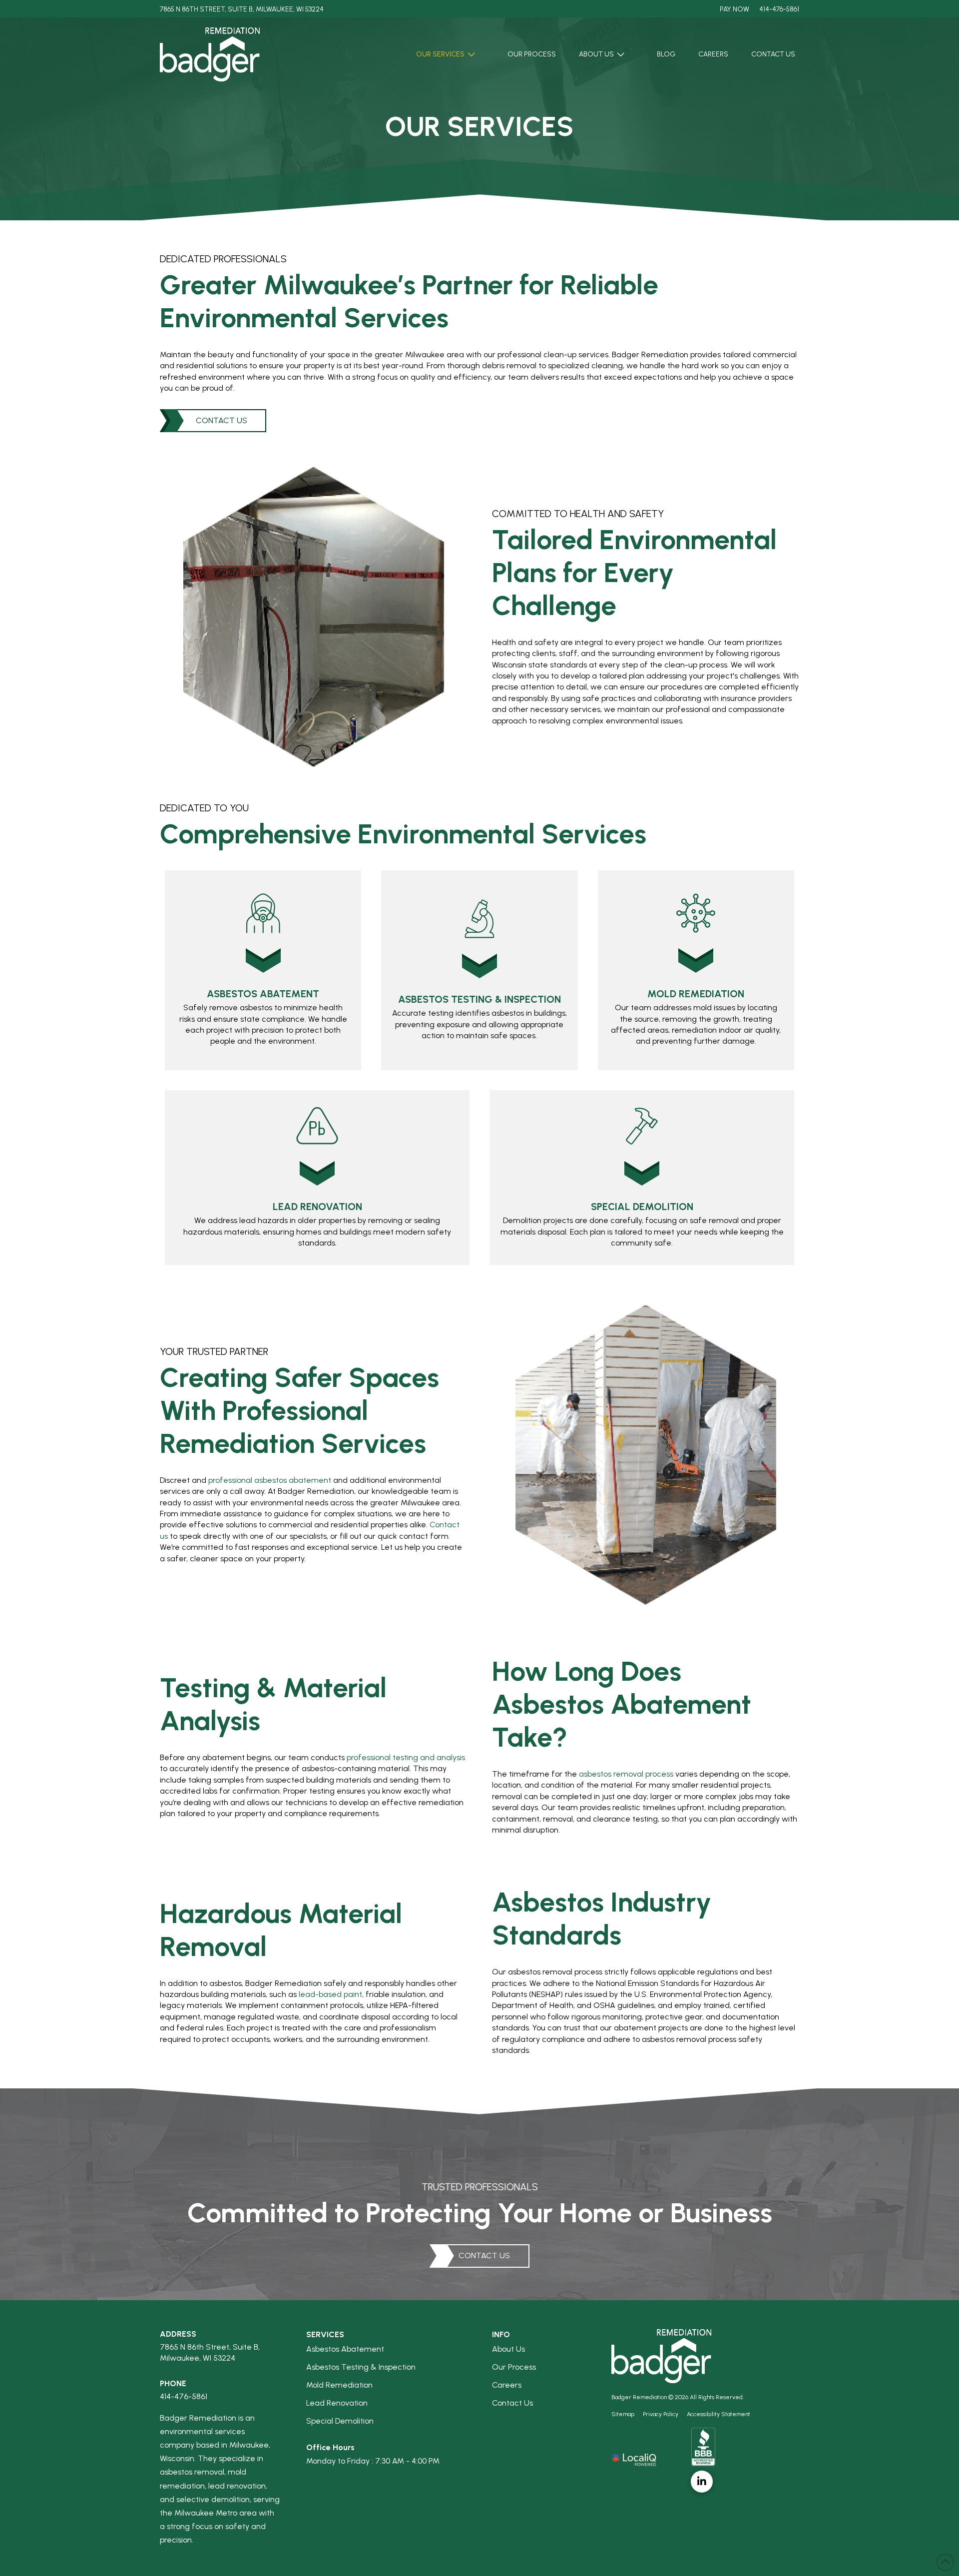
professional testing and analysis (406, 1757)
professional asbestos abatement (270, 1480)
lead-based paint (330, 1994)
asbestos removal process (626, 1774)
